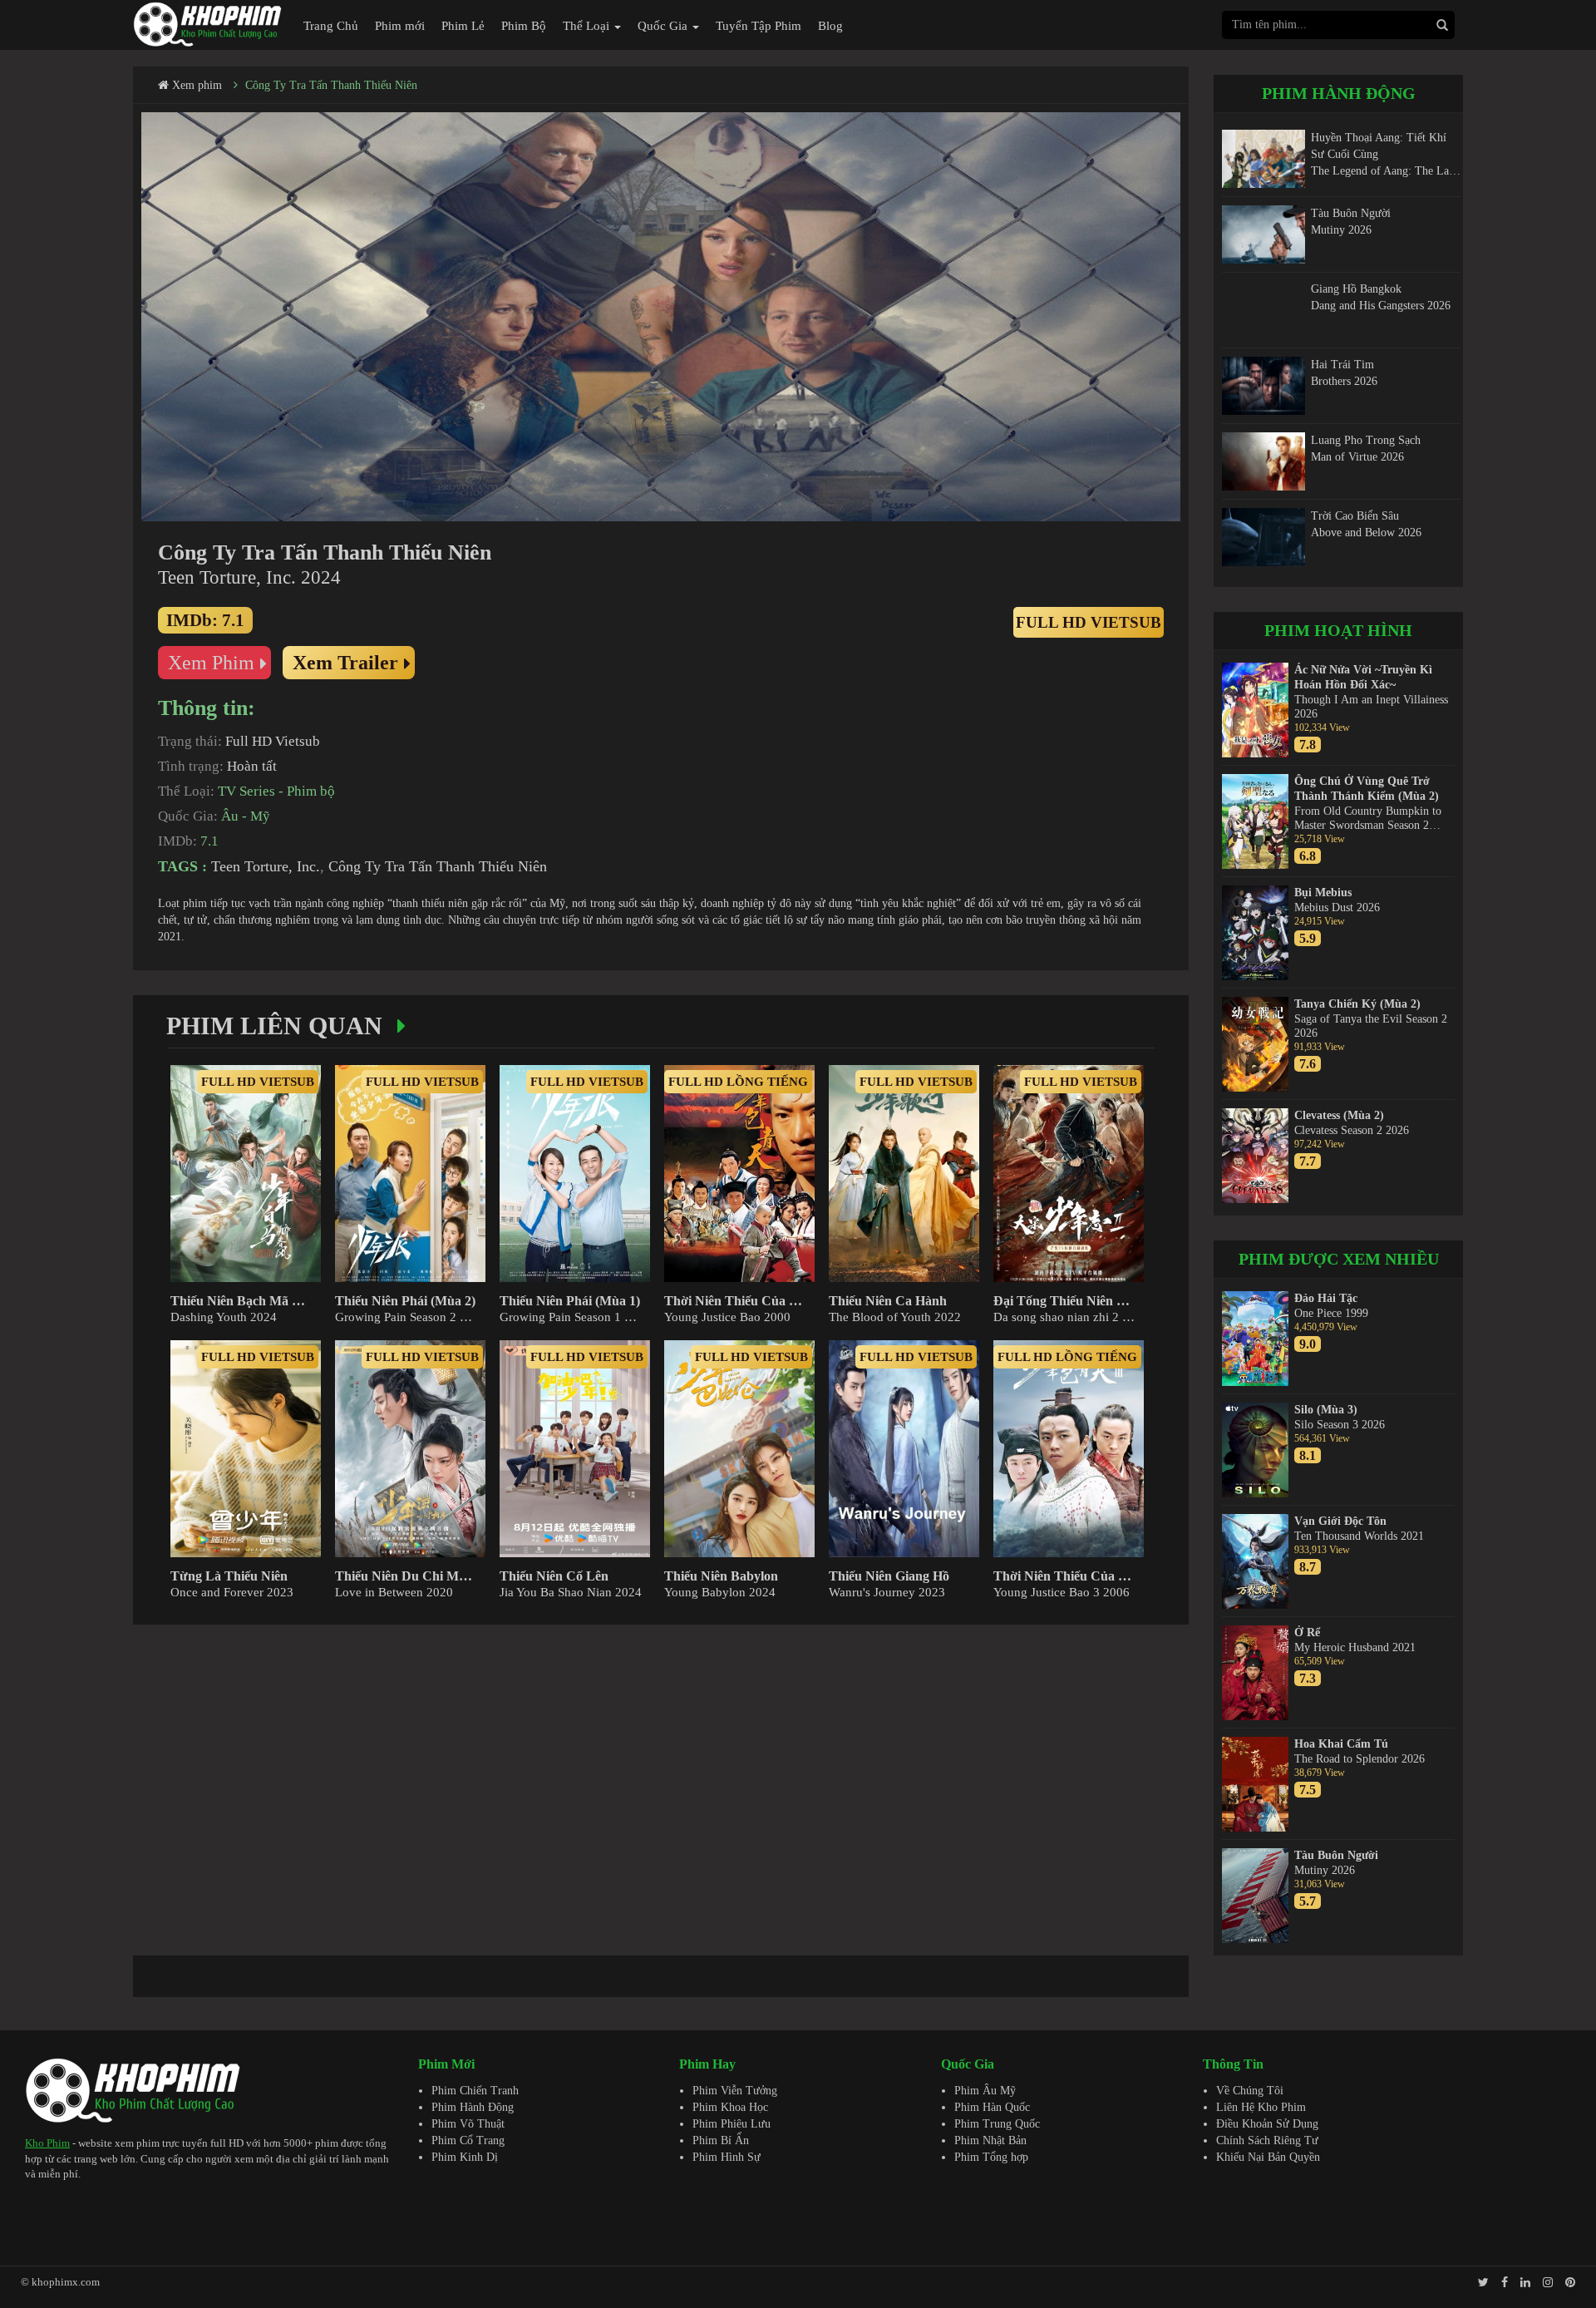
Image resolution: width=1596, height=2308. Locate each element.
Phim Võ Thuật (468, 2124)
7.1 (209, 841)
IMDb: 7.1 (205, 620)
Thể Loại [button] (588, 26)
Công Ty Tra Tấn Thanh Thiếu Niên (331, 85)
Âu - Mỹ (246, 816)
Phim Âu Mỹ (985, 2091)
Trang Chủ (331, 26)
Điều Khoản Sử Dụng (1267, 2124)
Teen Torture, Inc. (266, 866)
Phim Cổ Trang (468, 2140)
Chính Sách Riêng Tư (1267, 2140)
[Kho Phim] (208, 24)
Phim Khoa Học (730, 2107)
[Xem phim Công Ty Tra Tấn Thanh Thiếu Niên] (661, 317)
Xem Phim (211, 663)
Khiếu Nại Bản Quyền (1268, 2157)
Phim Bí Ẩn (721, 2140)
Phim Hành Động (473, 2107)
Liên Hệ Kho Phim (1261, 2107)
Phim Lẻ (463, 26)
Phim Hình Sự (727, 2157)
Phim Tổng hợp (991, 2157)
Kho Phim (47, 2143)
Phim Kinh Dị (465, 2157)
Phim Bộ (524, 26)
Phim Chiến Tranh (475, 2091)
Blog (830, 26)
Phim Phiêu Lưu (731, 2124)
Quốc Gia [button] (664, 26)
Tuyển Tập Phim (759, 26)
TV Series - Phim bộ (276, 791)
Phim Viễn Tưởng (735, 2091)
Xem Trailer (345, 663)
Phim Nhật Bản (990, 2140)
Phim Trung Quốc (997, 2124)
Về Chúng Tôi (1250, 2091)
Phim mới (400, 26)
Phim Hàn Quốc (992, 2107)
